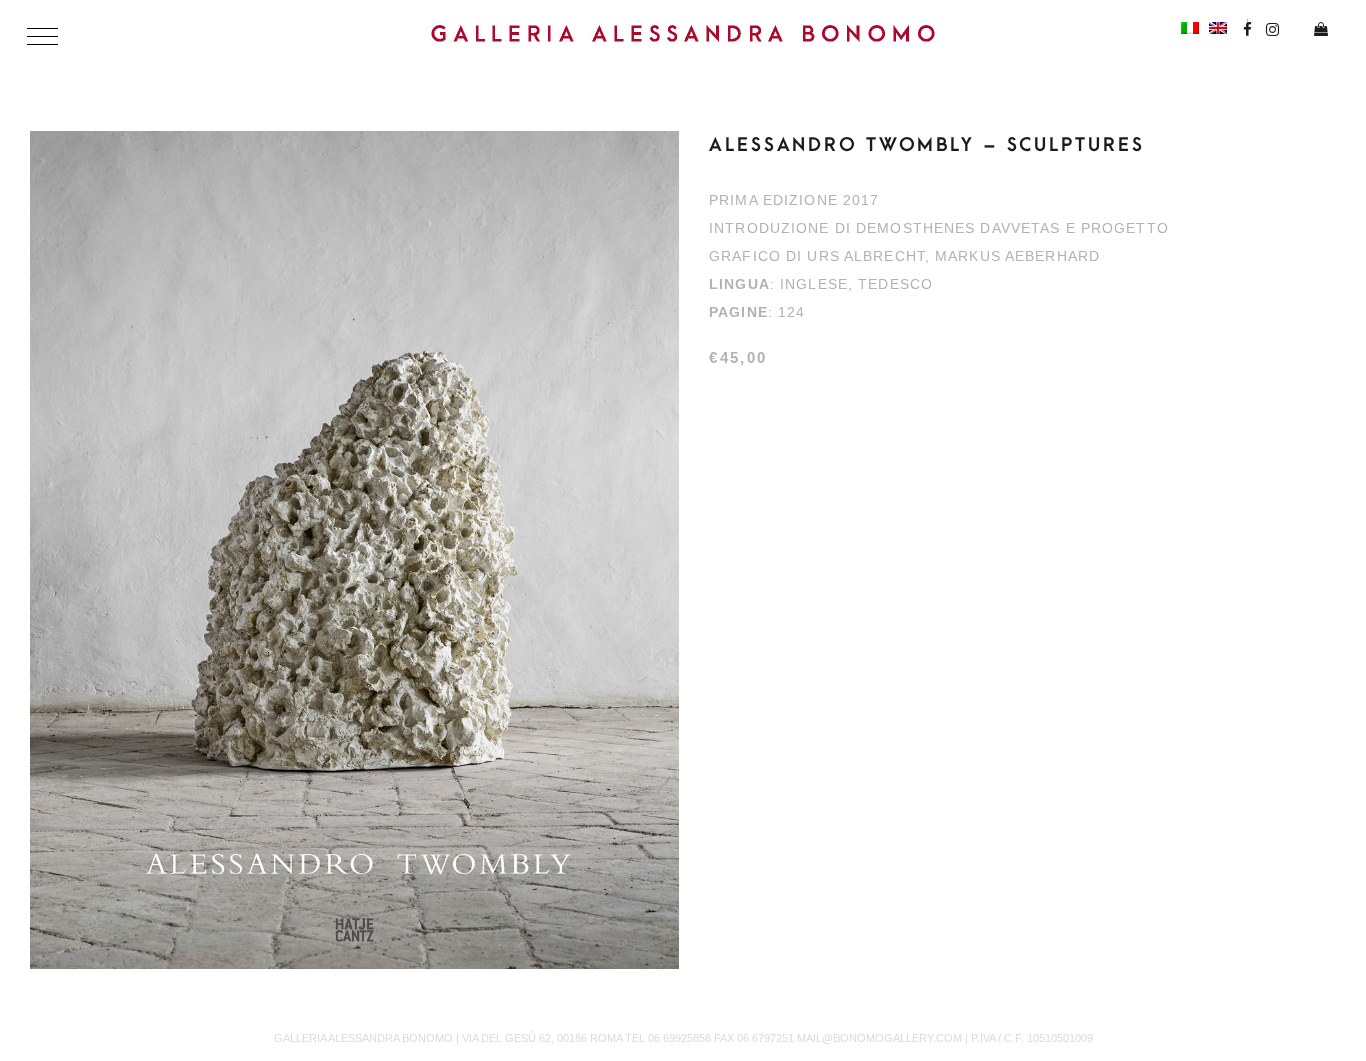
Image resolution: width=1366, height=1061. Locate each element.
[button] (42, 36)
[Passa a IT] (1190, 27)
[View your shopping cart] (1313, 31)
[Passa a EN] (1218, 27)
